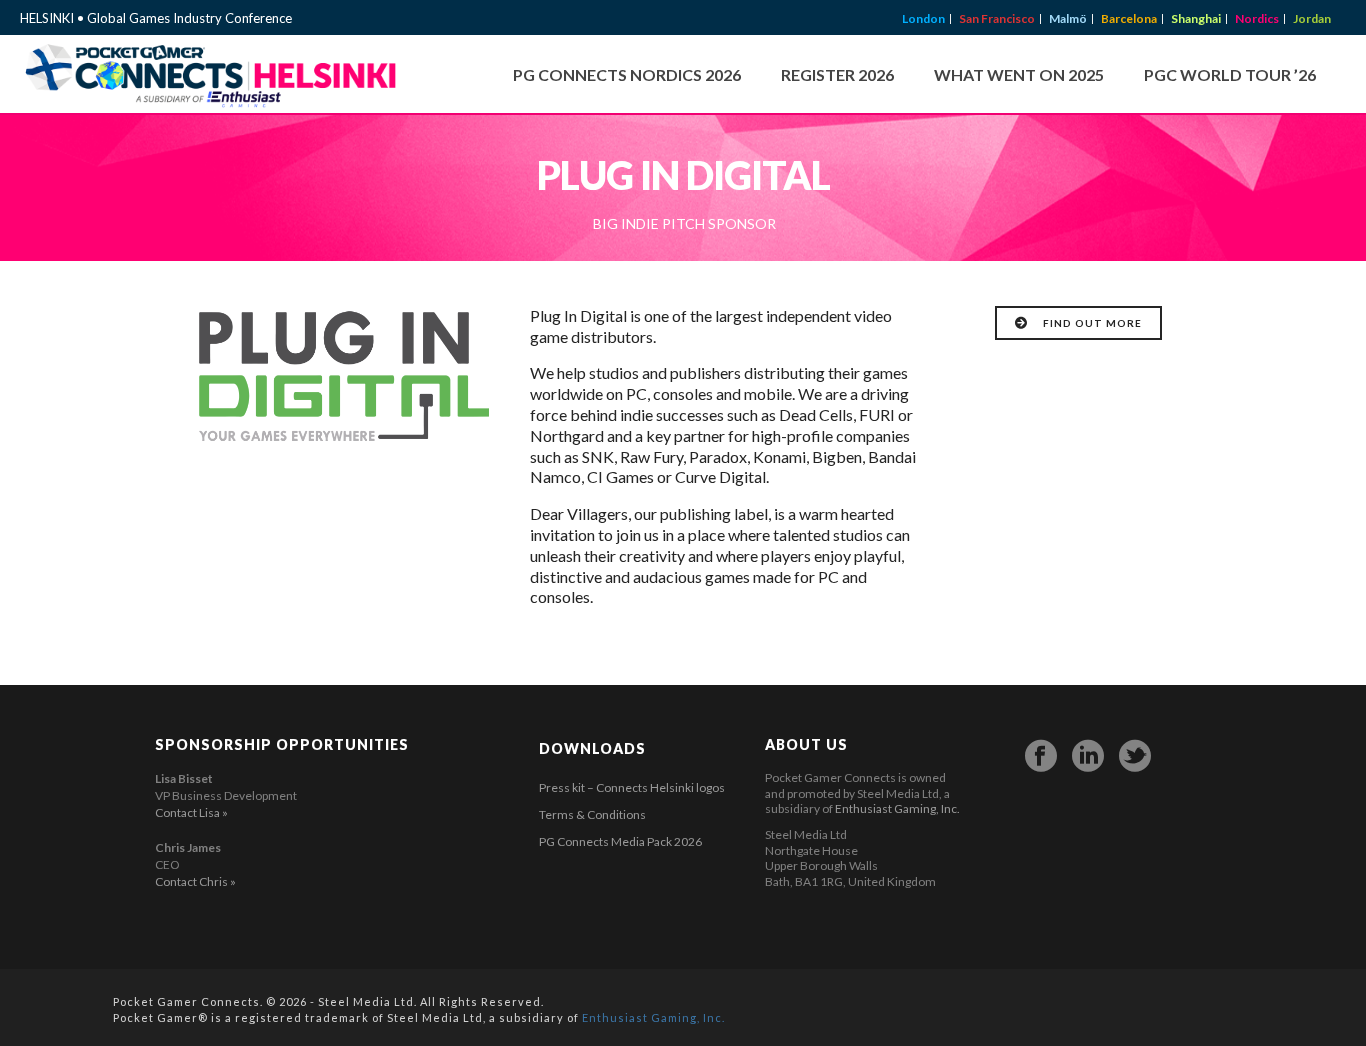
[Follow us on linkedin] (1088, 756)
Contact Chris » (195, 881)
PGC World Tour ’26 (1230, 74)
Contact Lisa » (191, 812)
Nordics (1257, 19)
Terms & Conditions (592, 814)
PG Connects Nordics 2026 (627, 74)
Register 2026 (837, 74)
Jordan (1312, 19)
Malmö (1068, 19)
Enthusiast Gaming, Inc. (897, 808)
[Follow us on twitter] (1135, 756)
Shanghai (1196, 19)
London (923, 19)
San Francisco (997, 19)
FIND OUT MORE (1092, 323)
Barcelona (1129, 19)
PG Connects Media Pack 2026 (620, 841)
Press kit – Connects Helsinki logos (632, 787)
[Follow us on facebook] (1041, 756)
